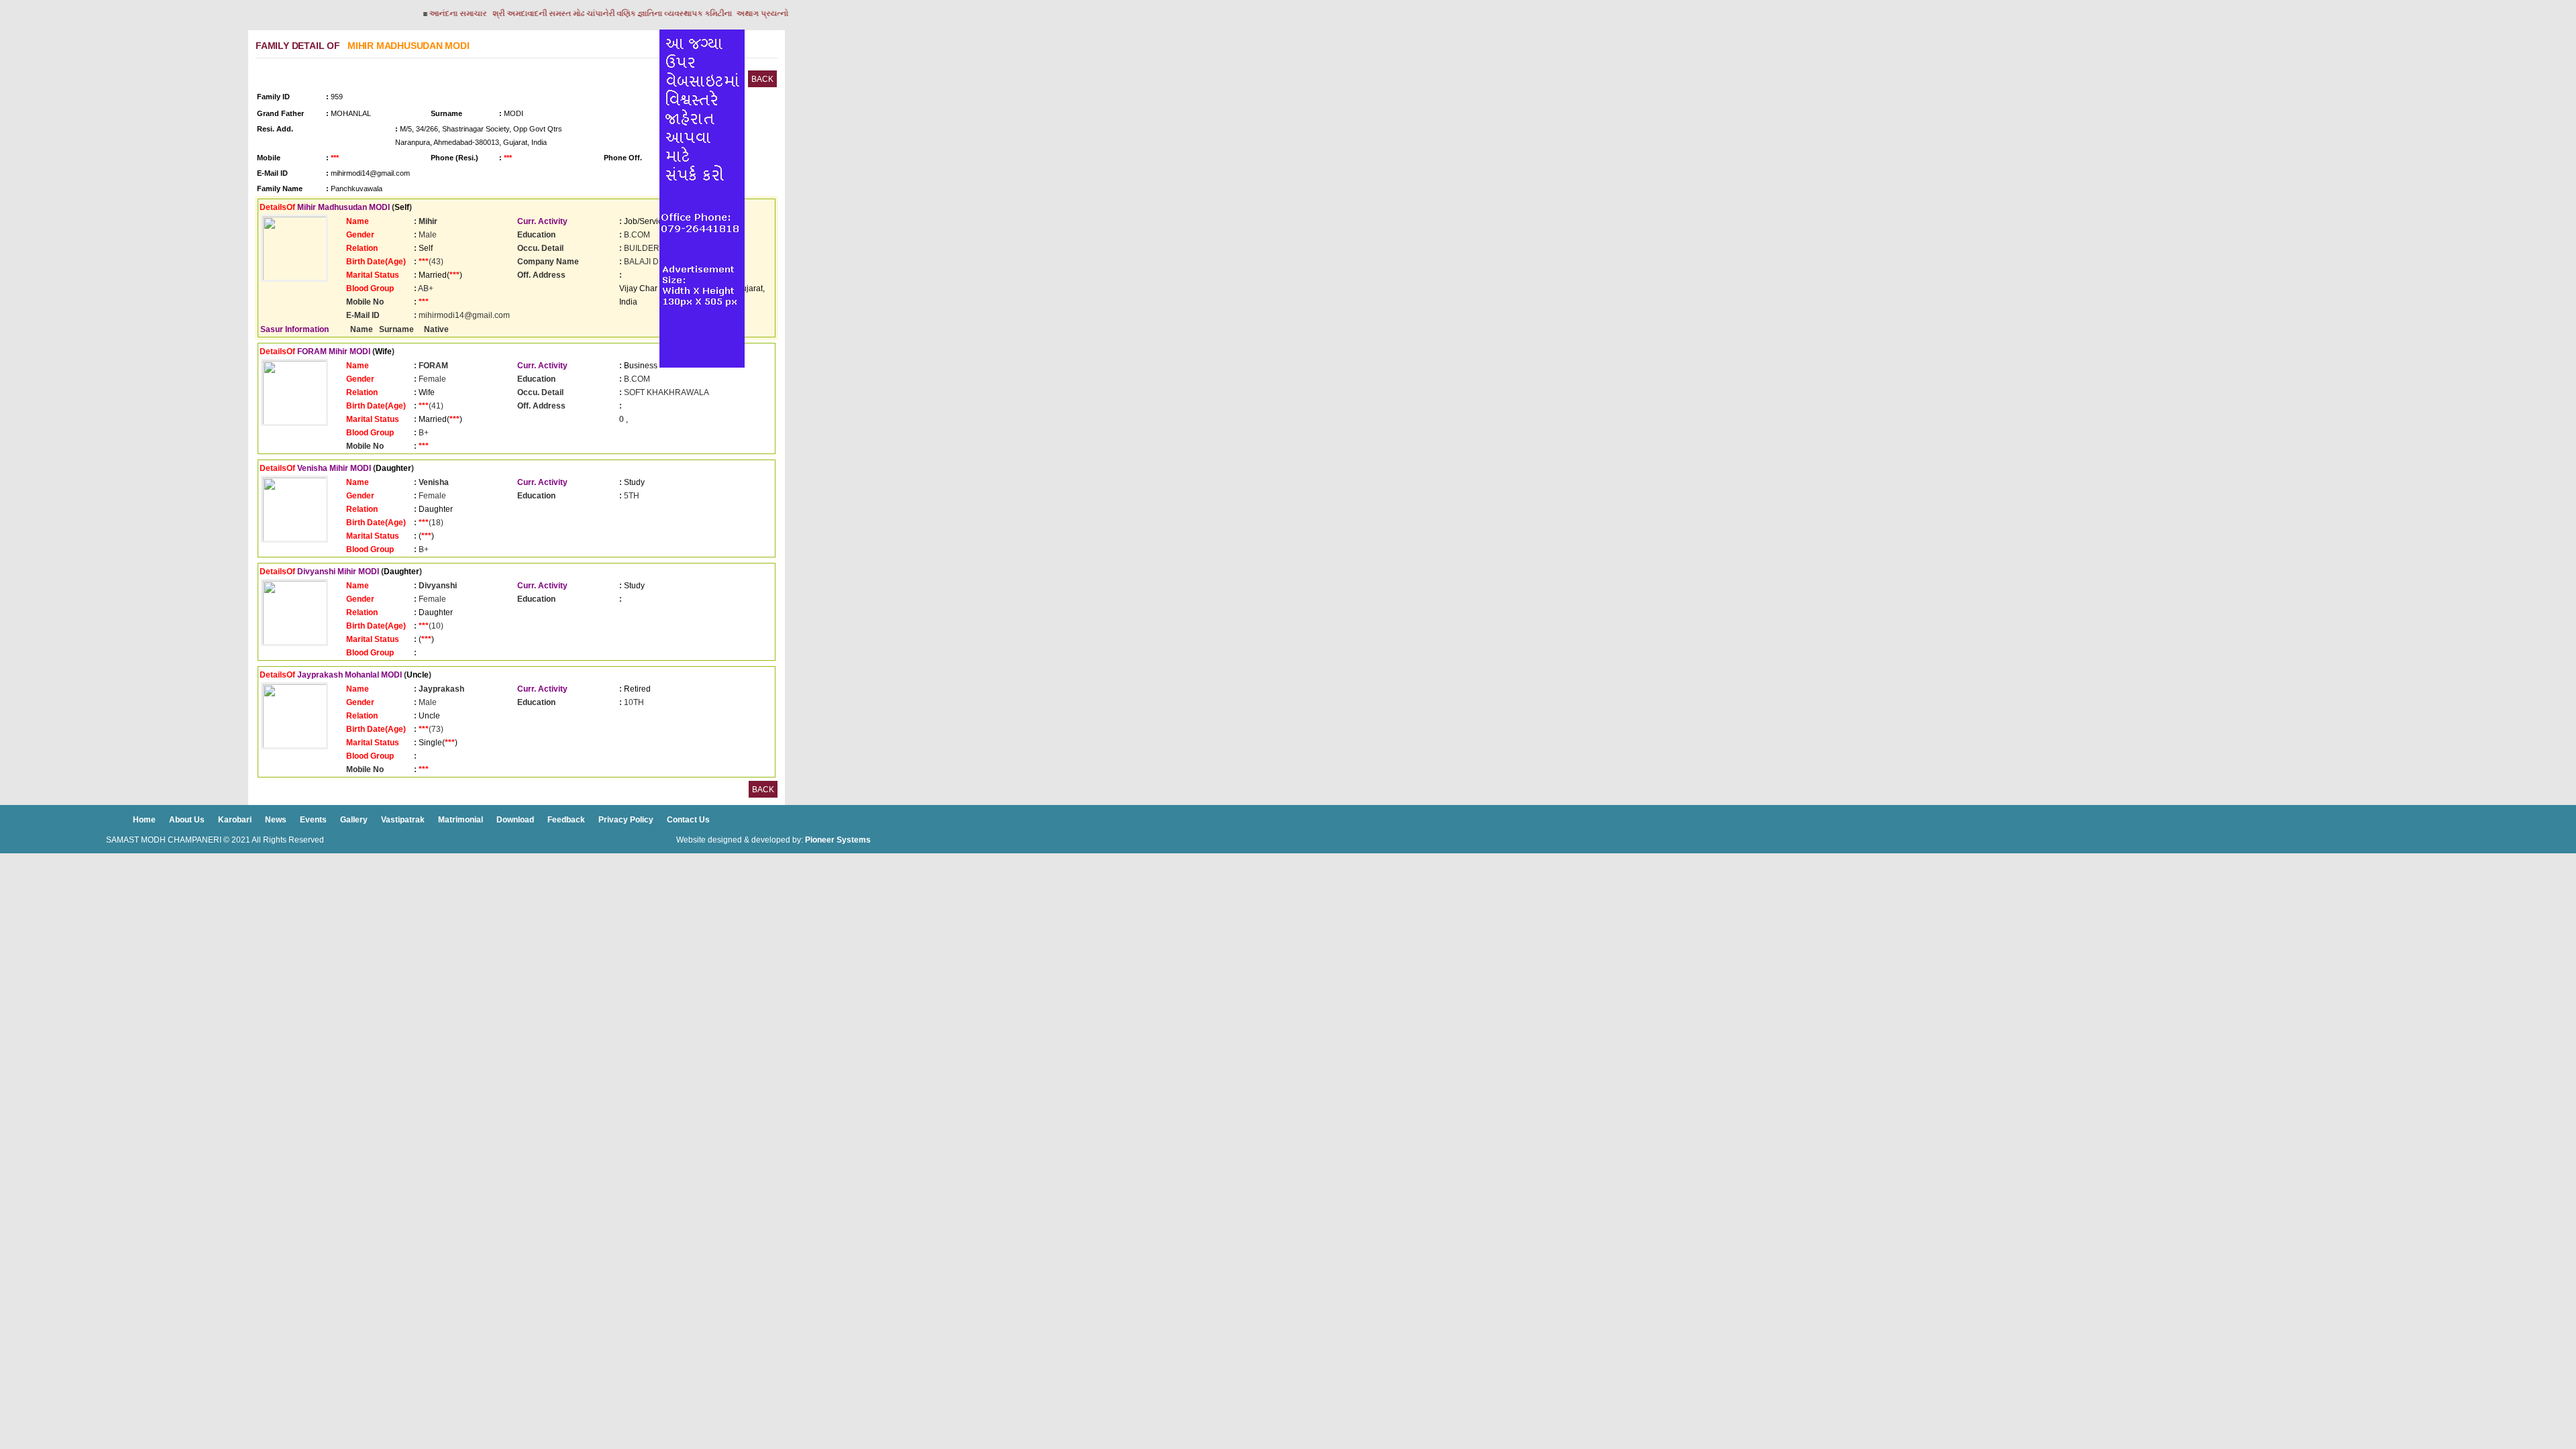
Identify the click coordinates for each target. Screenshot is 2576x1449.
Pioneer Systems (838, 840)
